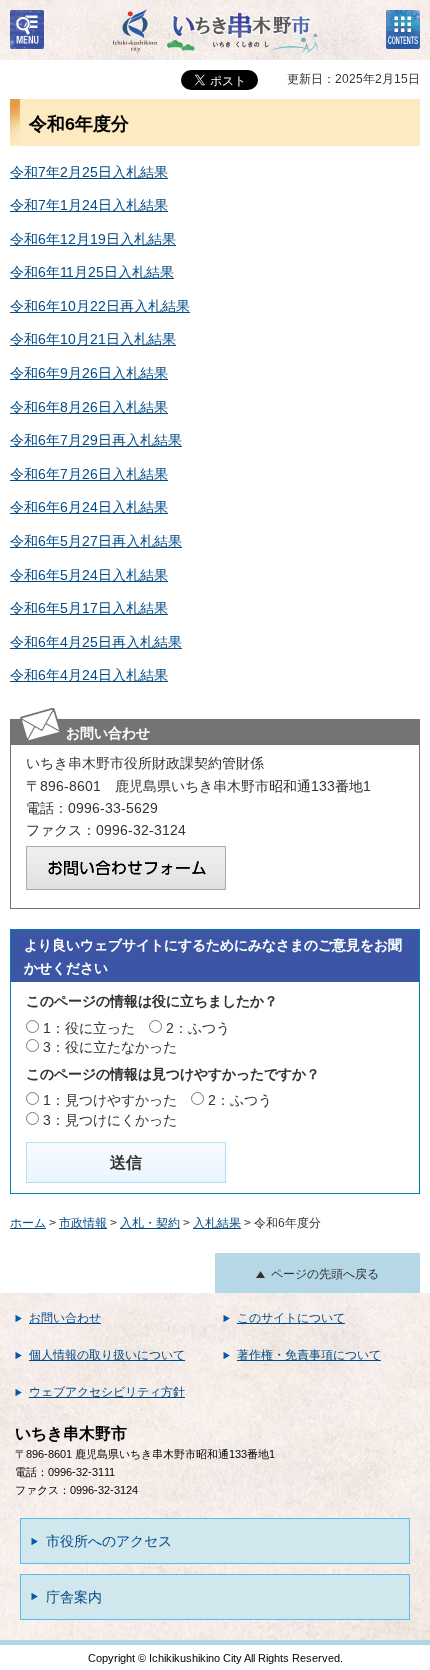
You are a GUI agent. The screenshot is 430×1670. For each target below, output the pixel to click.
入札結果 (217, 1223)
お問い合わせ (65, 1318)
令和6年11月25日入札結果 (92, 272)
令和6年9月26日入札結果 (89, 373)
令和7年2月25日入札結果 (89, 172)
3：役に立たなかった (110, 1047)
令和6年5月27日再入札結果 (96, 541)
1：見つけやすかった (110, 1100)
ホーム (28, 1223)
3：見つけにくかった (110, 1120)
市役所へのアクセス (109, 1541)
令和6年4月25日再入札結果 (96, 642)
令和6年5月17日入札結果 (89, 608)
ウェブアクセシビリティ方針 (107, 1392)
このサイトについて (291, 1318)
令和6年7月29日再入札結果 (96, 440)
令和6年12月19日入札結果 (93, 239)
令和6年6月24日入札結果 (89, 507)
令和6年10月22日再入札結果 (100, 306)
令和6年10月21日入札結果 (93, 339)
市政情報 (83, 1223)
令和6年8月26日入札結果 (89, 407)
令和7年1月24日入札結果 (89, 205)
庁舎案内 (74, 1597)
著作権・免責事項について (309, 1355)
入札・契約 (150, 1223)
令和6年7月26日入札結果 (89, 474)
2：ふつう (198, 1028)
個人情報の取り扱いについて (107, 1355)
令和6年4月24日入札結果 (89, 675)
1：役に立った (89, 1028)
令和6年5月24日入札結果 (89, 575)
